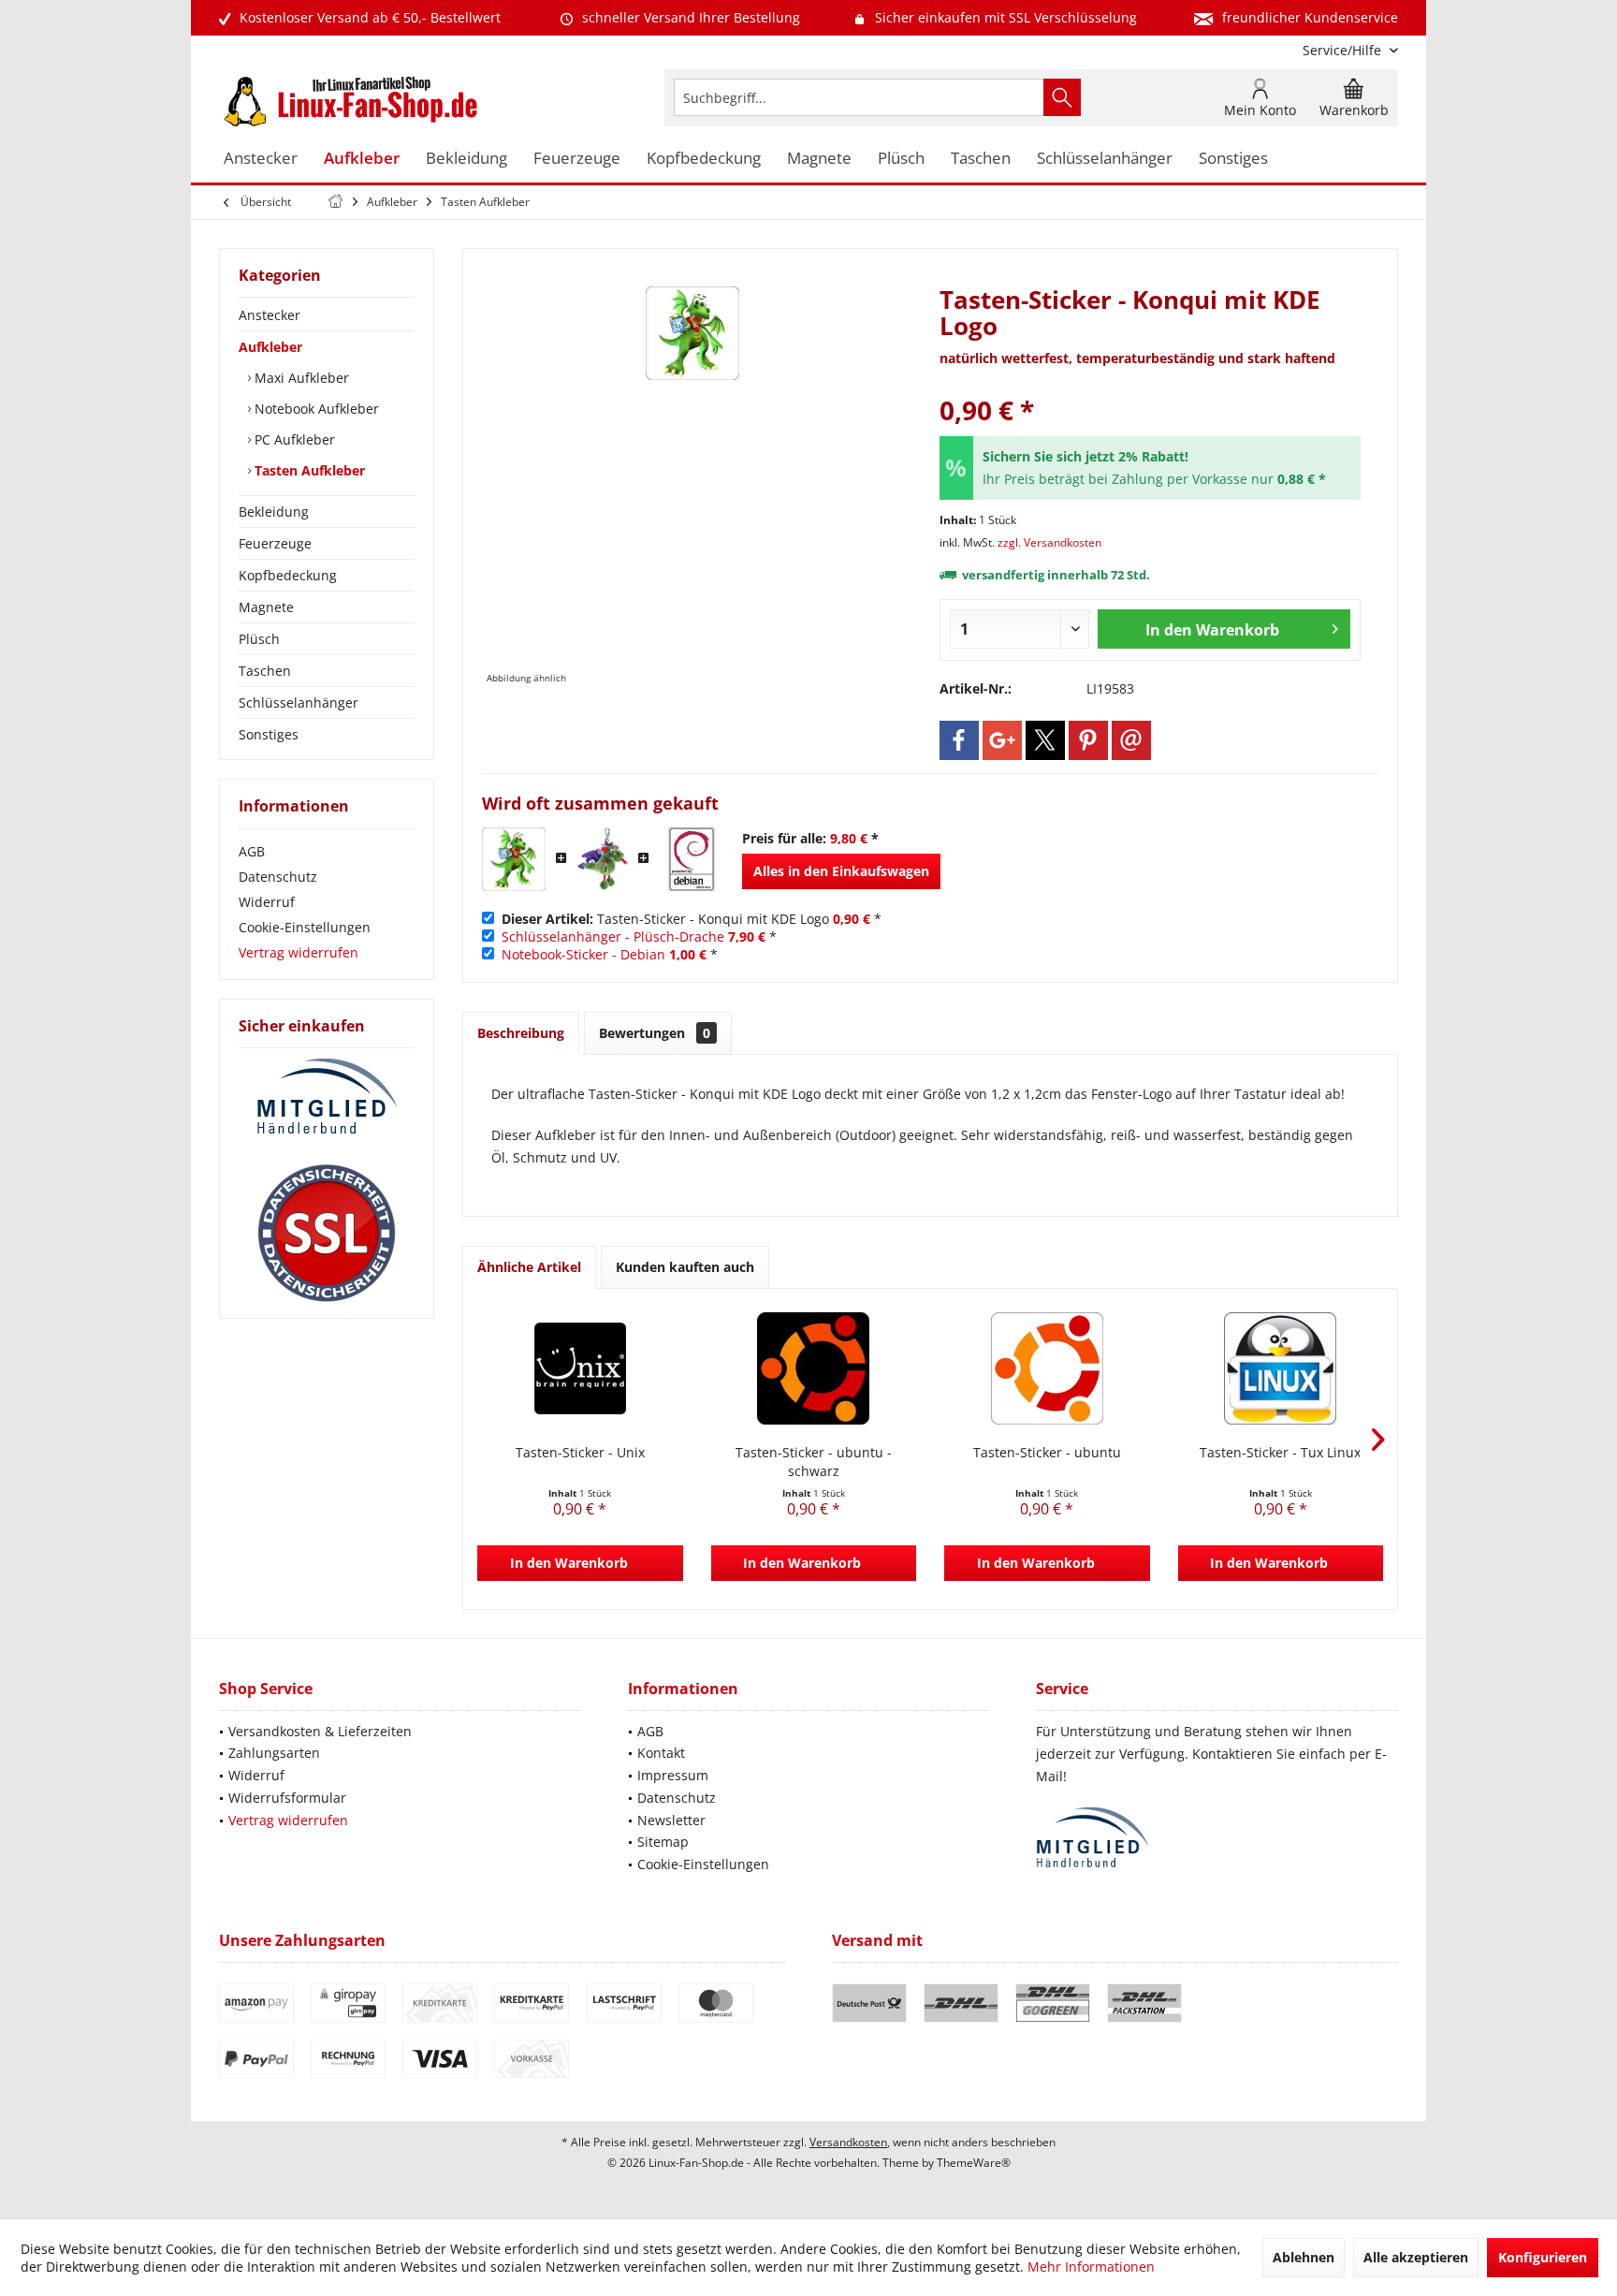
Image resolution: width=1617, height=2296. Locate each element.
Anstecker (269, 315)
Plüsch (259, 639)
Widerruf (267, 902)
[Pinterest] (1088, 740)
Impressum (673, 1775)
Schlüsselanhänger (299, 702)
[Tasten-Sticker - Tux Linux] (1281, 1368)
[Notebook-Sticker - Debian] (692, 859)
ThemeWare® (974, 2163)
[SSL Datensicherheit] (327, 1234)
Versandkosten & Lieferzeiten (320, 1731)
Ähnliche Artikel (529, 1267)
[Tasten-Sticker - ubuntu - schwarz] (814, 1368)
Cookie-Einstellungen (305, 927)
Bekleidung (274, 512)
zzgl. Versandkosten (1049, 542)
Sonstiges (269, 734)
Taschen (265, 671)
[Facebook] (959, 740)
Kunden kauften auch (685, 1267)
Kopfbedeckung (288, 575)
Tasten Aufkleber (308, 470)
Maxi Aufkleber (300, 378)
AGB (252, 851)
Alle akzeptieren (1416, 2257)
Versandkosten (848, 2142)
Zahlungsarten (274, 1753)
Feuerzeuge (275, 543)
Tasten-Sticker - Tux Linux (1280, 1452)
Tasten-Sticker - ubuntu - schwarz (814, 1462)
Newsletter (671, 1820)
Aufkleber (270, 347)
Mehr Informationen (1091, 2267)
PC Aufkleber (293, 439)
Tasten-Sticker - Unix (580, 1452)
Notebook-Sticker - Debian (583, 954)
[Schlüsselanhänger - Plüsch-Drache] (603, 859)
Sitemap (663, 1842)
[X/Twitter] (1045, 740)
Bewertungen (655, 1033)
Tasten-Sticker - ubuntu (1047, 1452)
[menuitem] (1343, 50)
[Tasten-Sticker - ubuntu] (1047, 1368)
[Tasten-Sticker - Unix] (580, 1368)
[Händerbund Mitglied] (327, 1097)
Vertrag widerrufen (299, 952)
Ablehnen (1304, 2257)
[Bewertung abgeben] (1150, 385)
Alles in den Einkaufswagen (841, 871)
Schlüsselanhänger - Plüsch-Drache (613, 936)
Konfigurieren (1543, 2257)
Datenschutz (278, 877)
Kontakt (661, 1753)
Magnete (266, 607)
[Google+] (1002, 740)
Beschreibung (521, 1033)
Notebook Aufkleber (315, 409)
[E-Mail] (1131, 740)
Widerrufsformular (287, 1798)
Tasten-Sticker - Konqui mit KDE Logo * (692, 919)
